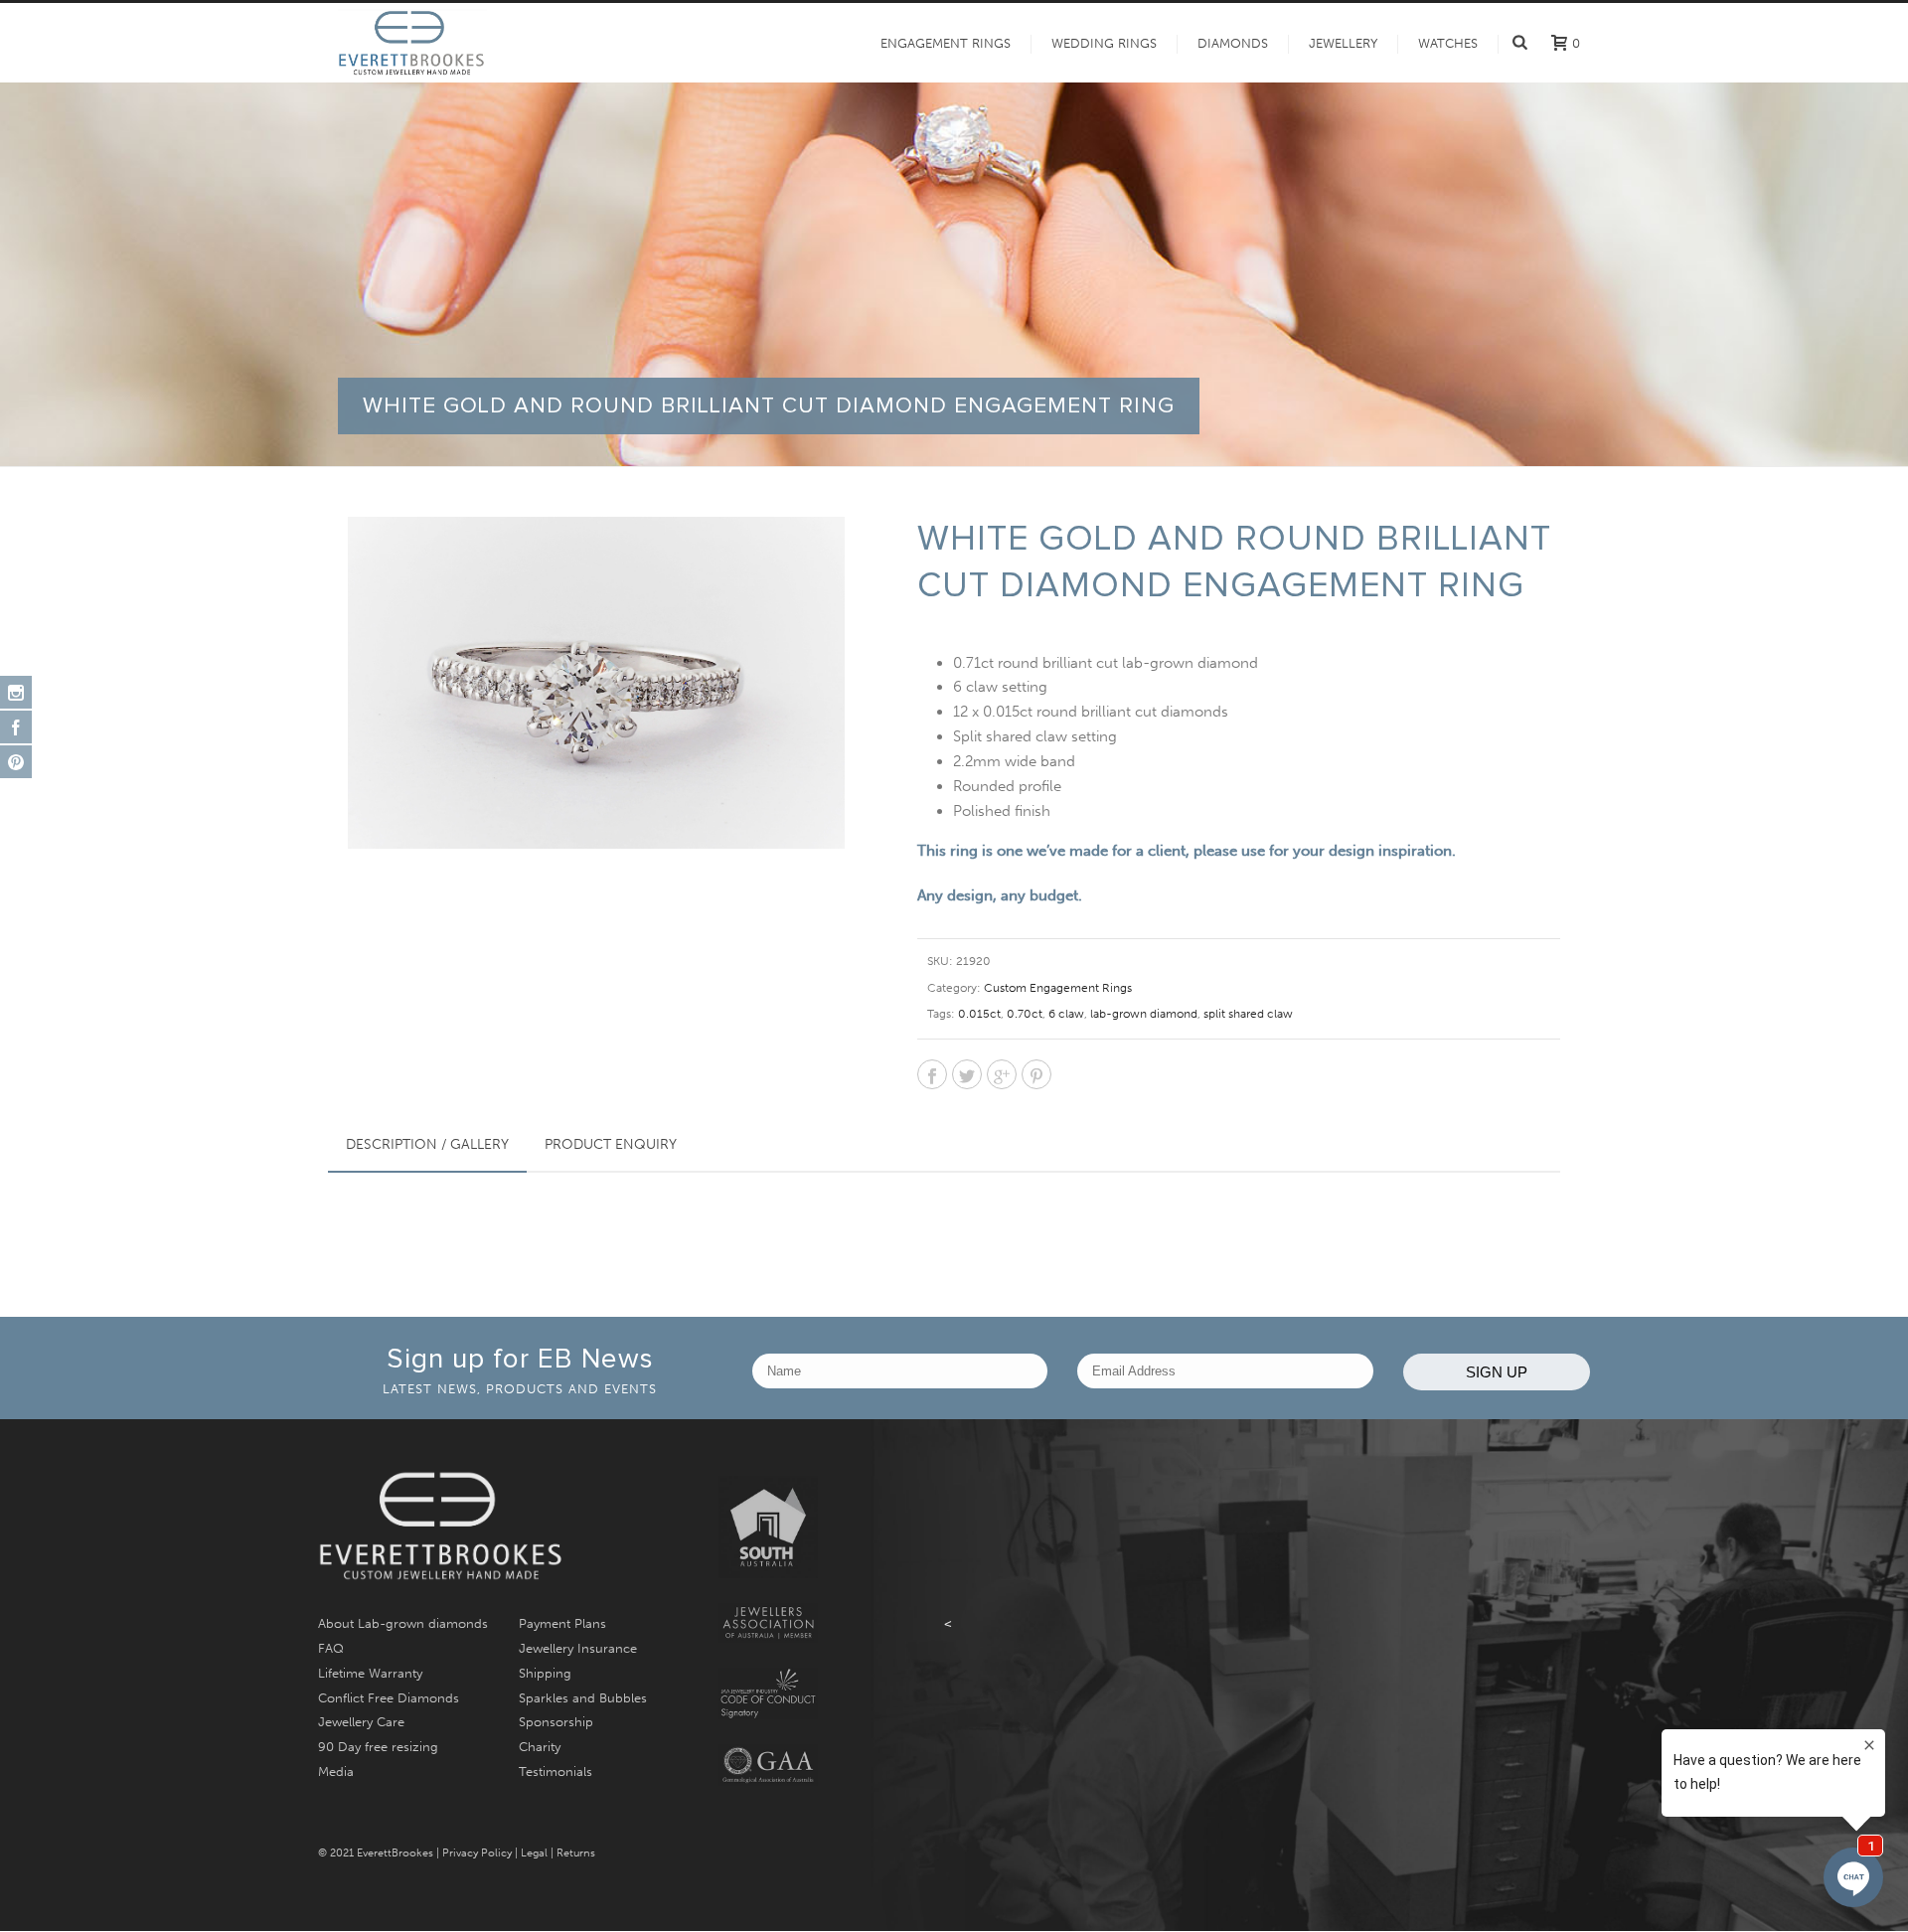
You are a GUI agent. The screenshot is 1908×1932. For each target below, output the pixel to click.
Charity (540, 1747)
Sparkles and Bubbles (583, 1698)
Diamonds (1233, 43)
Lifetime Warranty (370, 1673)
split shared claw (1248, 1014)
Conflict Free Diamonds (389, 1698)
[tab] (427, 1145)
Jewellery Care (361, 1722)
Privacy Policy (477, 1853)
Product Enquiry (611, 1144)
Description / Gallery (427, 1144)
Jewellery (1343, 43)
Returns (576, 1853)
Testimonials (556, 1771)
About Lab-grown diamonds (403, 1623)
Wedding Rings (1104, 43)
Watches (1448, 43)
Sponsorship (556, 1722)
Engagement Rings (946, 43)
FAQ (331, 1648)
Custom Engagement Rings (1058, 988)
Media (336, 1771)
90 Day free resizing (378, 1747)
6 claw (1066, 1014)
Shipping (545, 1673)
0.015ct (979, 1014)
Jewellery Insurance (578, 1648)
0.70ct (1025, 1014)
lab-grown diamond (1144, 1014)
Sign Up (1497, 1372)
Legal (534, 1853)
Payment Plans (562, 1623)
